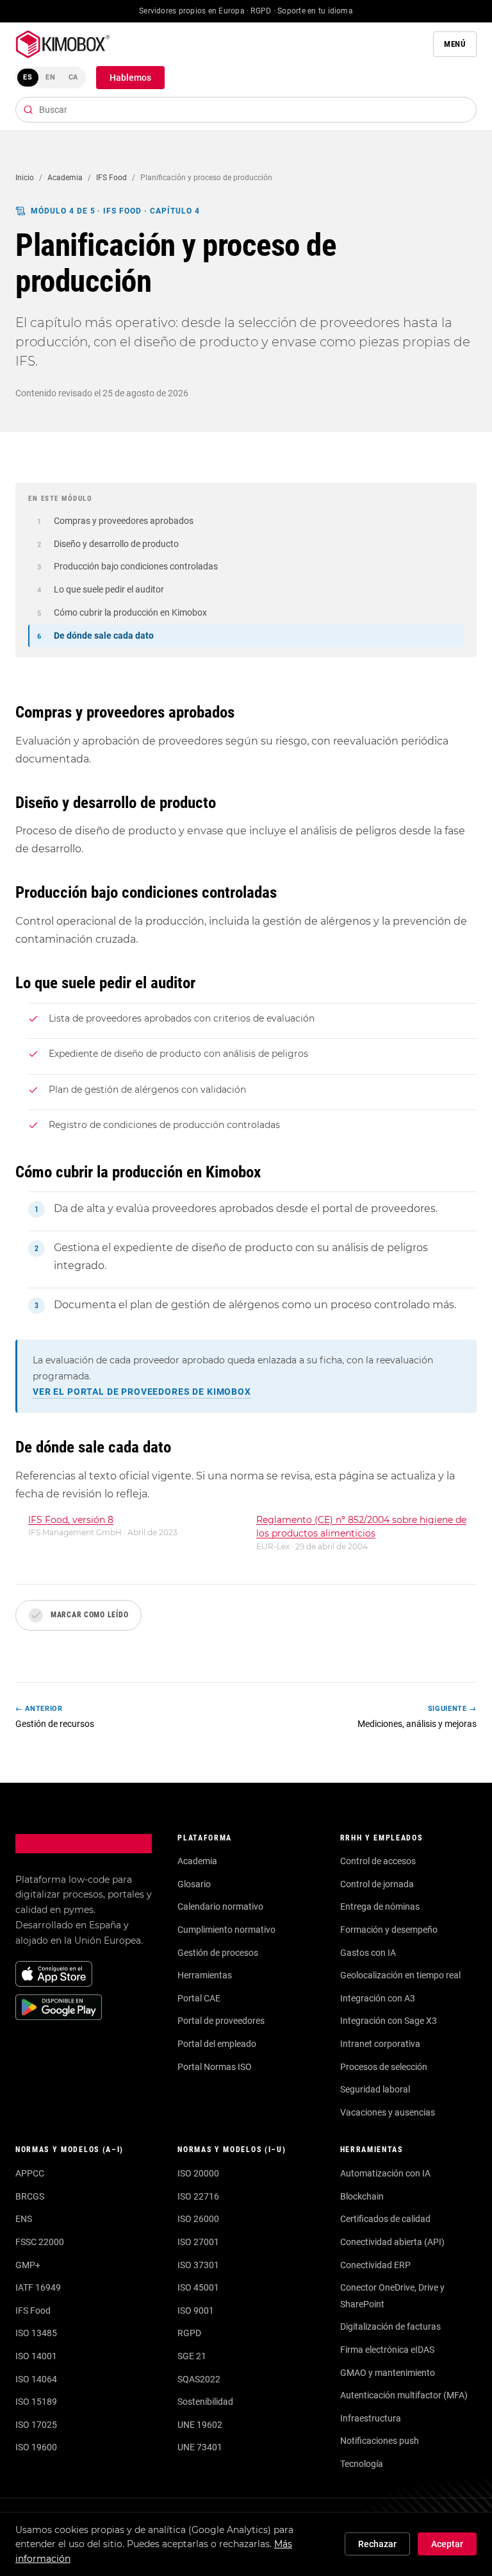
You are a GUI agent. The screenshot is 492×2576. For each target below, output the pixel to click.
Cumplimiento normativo (226, 1930)
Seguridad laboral (375, 2089)
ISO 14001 (36, 2356)
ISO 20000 (198, 2173)
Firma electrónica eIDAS (387, 2350)
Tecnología (362, 2464)
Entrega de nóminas (380, 1907)
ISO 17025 (36, 2425)
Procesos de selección (384, 2067)
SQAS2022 (199, 2379)
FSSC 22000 (40, 2242)
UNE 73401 (200, 2447)
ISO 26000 (198, 2219)
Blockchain (362, 2196)
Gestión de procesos (218, 1953)
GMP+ (28, 2265)
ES (28, 77)
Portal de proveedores (221, 2021)
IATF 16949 (38, 2287)
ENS (24, 2219)
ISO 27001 (198, 2242)
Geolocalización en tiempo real (400, 1975)
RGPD (189, 2333)
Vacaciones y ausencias (388, 2112)
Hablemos (130, 78)
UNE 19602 (200, 2425)
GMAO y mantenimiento (388, 2373)
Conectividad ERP (375, 2265)
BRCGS (30, 2196)
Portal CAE (199, 1998)
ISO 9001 (196, 2311)
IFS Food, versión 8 (71, 1520)
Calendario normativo (220, 1907)
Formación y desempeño (389, 1930)
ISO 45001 (198, 2287)
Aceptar (447, 2544)
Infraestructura (371, 2418)
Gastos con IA (368, 1953)
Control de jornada (377, 1884)
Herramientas (205, 1975)
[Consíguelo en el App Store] (54, 1974)
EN (51, 77)
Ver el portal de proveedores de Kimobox (142, 1392)
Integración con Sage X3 (389, 2021)
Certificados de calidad (385, 2219)
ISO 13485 (36, 2333)
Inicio (25, 178)
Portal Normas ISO (215, 2067)
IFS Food (111, 178)
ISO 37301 (198, 2265)
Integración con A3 (378, 1998)
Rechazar (377, 2544)
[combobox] (246, 110)
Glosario (194, 1884)
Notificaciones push (380, 2441)
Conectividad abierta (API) (392, 2242)
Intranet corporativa (380, 2044)
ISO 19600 (36, 2447)
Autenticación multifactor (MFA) (404, 2395)
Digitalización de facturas (390, 2327)
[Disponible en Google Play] (59, 2007)
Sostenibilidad (205, 2402)
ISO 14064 (36, 2379)
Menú (455, 44)
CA (74, 77)
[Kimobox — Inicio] (63, 44)
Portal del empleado (217, 2044)
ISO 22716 (198, 2196)
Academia (65, 178)
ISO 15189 (36, 2402)
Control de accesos (378, 1861)
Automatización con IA (385, 2173)
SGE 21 (192, 2356)
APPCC (30, 2173)
